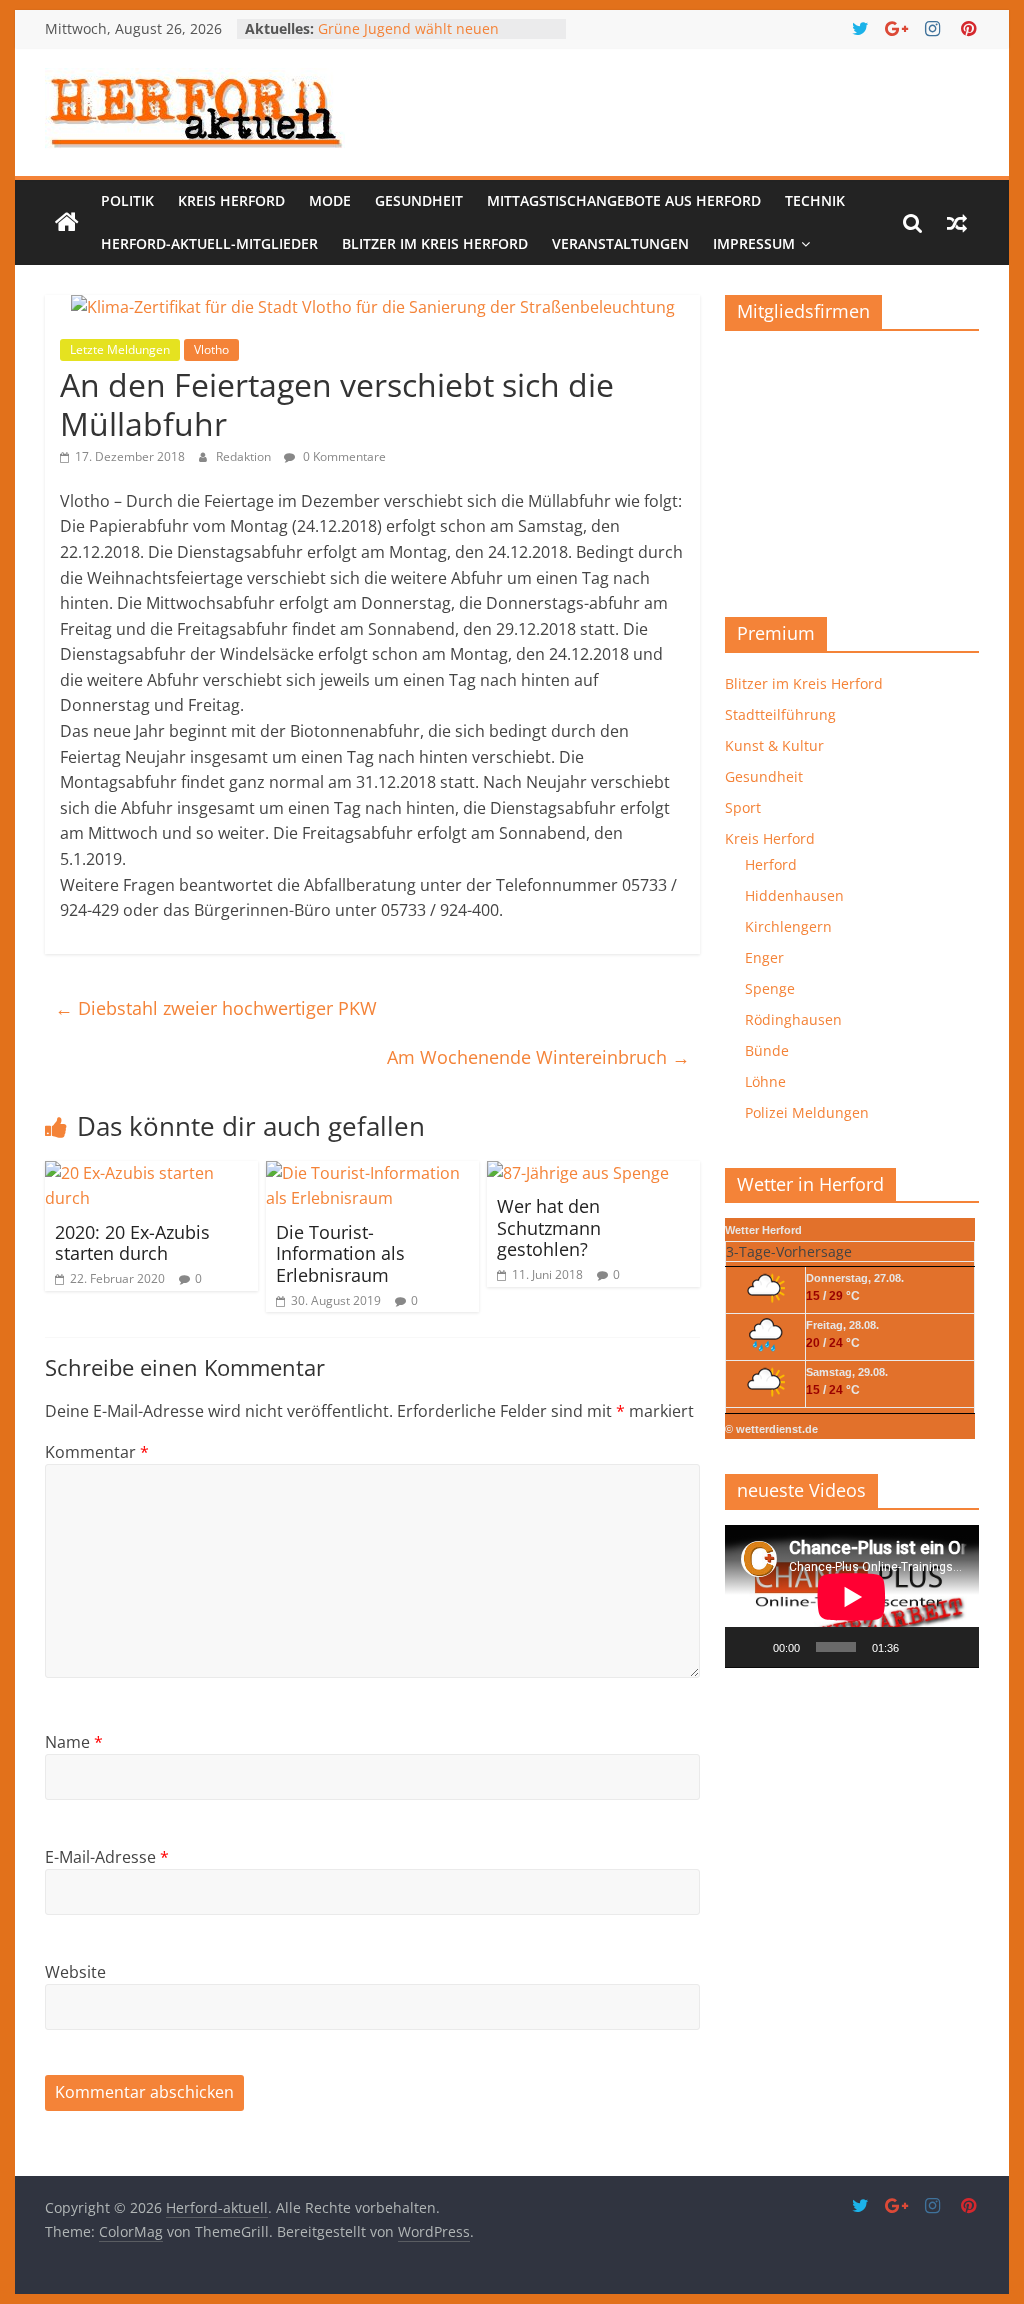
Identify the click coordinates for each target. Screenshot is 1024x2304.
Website (75, 1972)
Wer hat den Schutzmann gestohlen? (549, 1227)
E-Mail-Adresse (107, 1857)
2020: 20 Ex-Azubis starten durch (132, 1243)
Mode (330, 200)
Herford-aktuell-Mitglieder (209, 243)
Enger (764, 957)
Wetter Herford (763, 1230)
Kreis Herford (231, 200)
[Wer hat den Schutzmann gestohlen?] (578, 1173)
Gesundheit (419, 200)
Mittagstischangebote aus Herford (624, 200)
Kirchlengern (788, 926)
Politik (127, 200)
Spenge (770, 988)
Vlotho (211, 349)
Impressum (754, 243)
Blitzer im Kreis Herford (435, 243)
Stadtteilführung (780, 714)
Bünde (767, 1050)
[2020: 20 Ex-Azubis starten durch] (151, 1173)
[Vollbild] (953, 1647)
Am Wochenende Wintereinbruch (538, 1057)
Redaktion (245, 456)
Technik (815, 200)
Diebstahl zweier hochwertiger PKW (216, 1008)
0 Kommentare (343, 456)
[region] (852, 466)
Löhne (765, 1081)
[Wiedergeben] (751, 1647)
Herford (771, 864)
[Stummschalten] (921, 1647)
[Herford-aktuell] (67, 223)
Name (74, 1742)
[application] (852, 1596)
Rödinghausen (793, 1019)
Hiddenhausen (794, 895)
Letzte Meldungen (120, 349)
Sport (743, 807)
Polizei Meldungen (807, 1112)
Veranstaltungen (620, 243)
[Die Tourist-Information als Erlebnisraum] (372, 1173)
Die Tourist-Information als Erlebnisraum (340, 1253)
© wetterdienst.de (771, 1429)
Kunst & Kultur (774, 745)
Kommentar (97, 1452)
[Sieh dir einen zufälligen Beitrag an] (957, 223)
